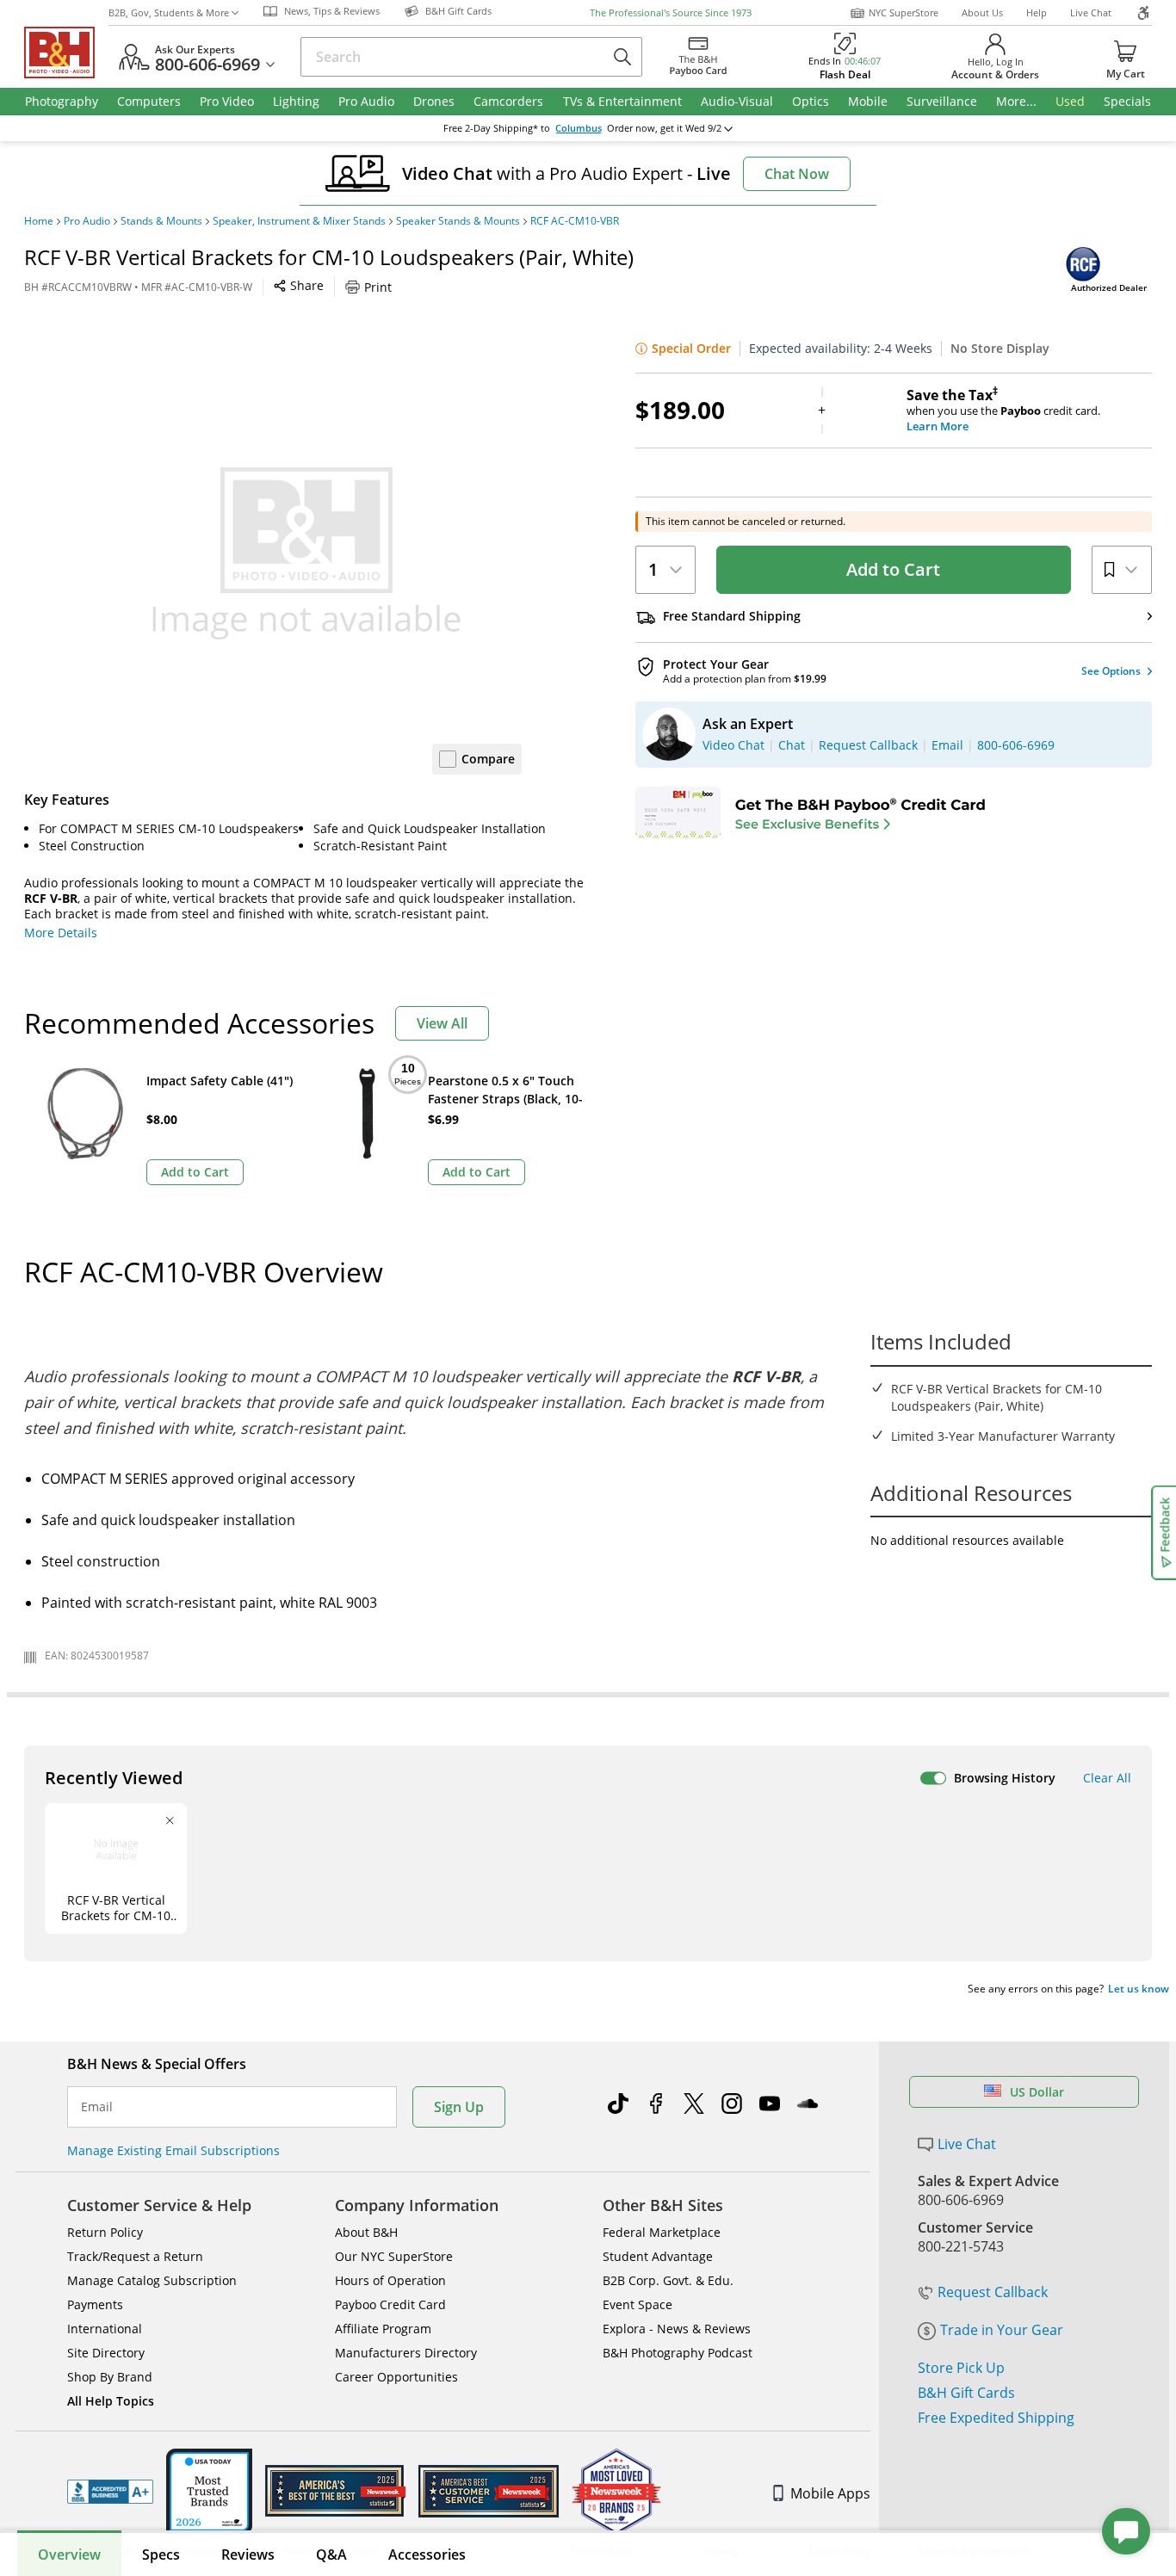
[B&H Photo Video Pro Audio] (66, 53)
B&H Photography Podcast (678, 2353)
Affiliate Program (383, 2329)
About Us (982, 12)
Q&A (331, 2554)
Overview (69, 2554)
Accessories (427, 2554)
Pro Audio (87, 221)
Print (378, 287)
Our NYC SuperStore (394, 2256)
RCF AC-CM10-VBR (575, 221)
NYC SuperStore (904, 12)
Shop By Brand (110, 2377)
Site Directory (106, 2353)
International (105, 2329)
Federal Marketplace (662, 2232)
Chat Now (797, 174)
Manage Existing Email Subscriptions (173, 2150)
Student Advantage (658, 2256)
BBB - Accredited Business (110, 2492)
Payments (95, 2304)
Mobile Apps (830, 2493)
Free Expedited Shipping (996, 2418)
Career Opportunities (396, 2377)
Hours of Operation (390, 2280)
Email (97, 2107)
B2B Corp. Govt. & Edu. (668, 2280)
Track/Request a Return (135, 2256)
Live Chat (1091, 12)
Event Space (638, 2304)
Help (1037, 12)
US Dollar (1037, 2092)
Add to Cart (893, 569)
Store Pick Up (961, 2368)
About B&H (366, 2232)
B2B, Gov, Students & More (169, 12)
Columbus (579, 128)
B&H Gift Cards (966, 2393)
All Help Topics (111, 2401)
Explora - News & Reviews (677, 2329)
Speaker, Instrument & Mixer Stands (299, 221)
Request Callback (993, 2292)
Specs (161, 2554)
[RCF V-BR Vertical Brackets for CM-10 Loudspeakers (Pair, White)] (306, 553)
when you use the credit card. (1003, 411)
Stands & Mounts (161, 221)
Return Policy (105, 2232)
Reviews (248, 2554)
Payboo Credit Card (390, 2304)
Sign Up (459, 2107)
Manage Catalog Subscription (152, 2280)
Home (39, 221)
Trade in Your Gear (1002, 2330)
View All (442, 1023)
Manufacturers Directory (406, 2353)
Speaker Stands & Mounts (458, 221)
